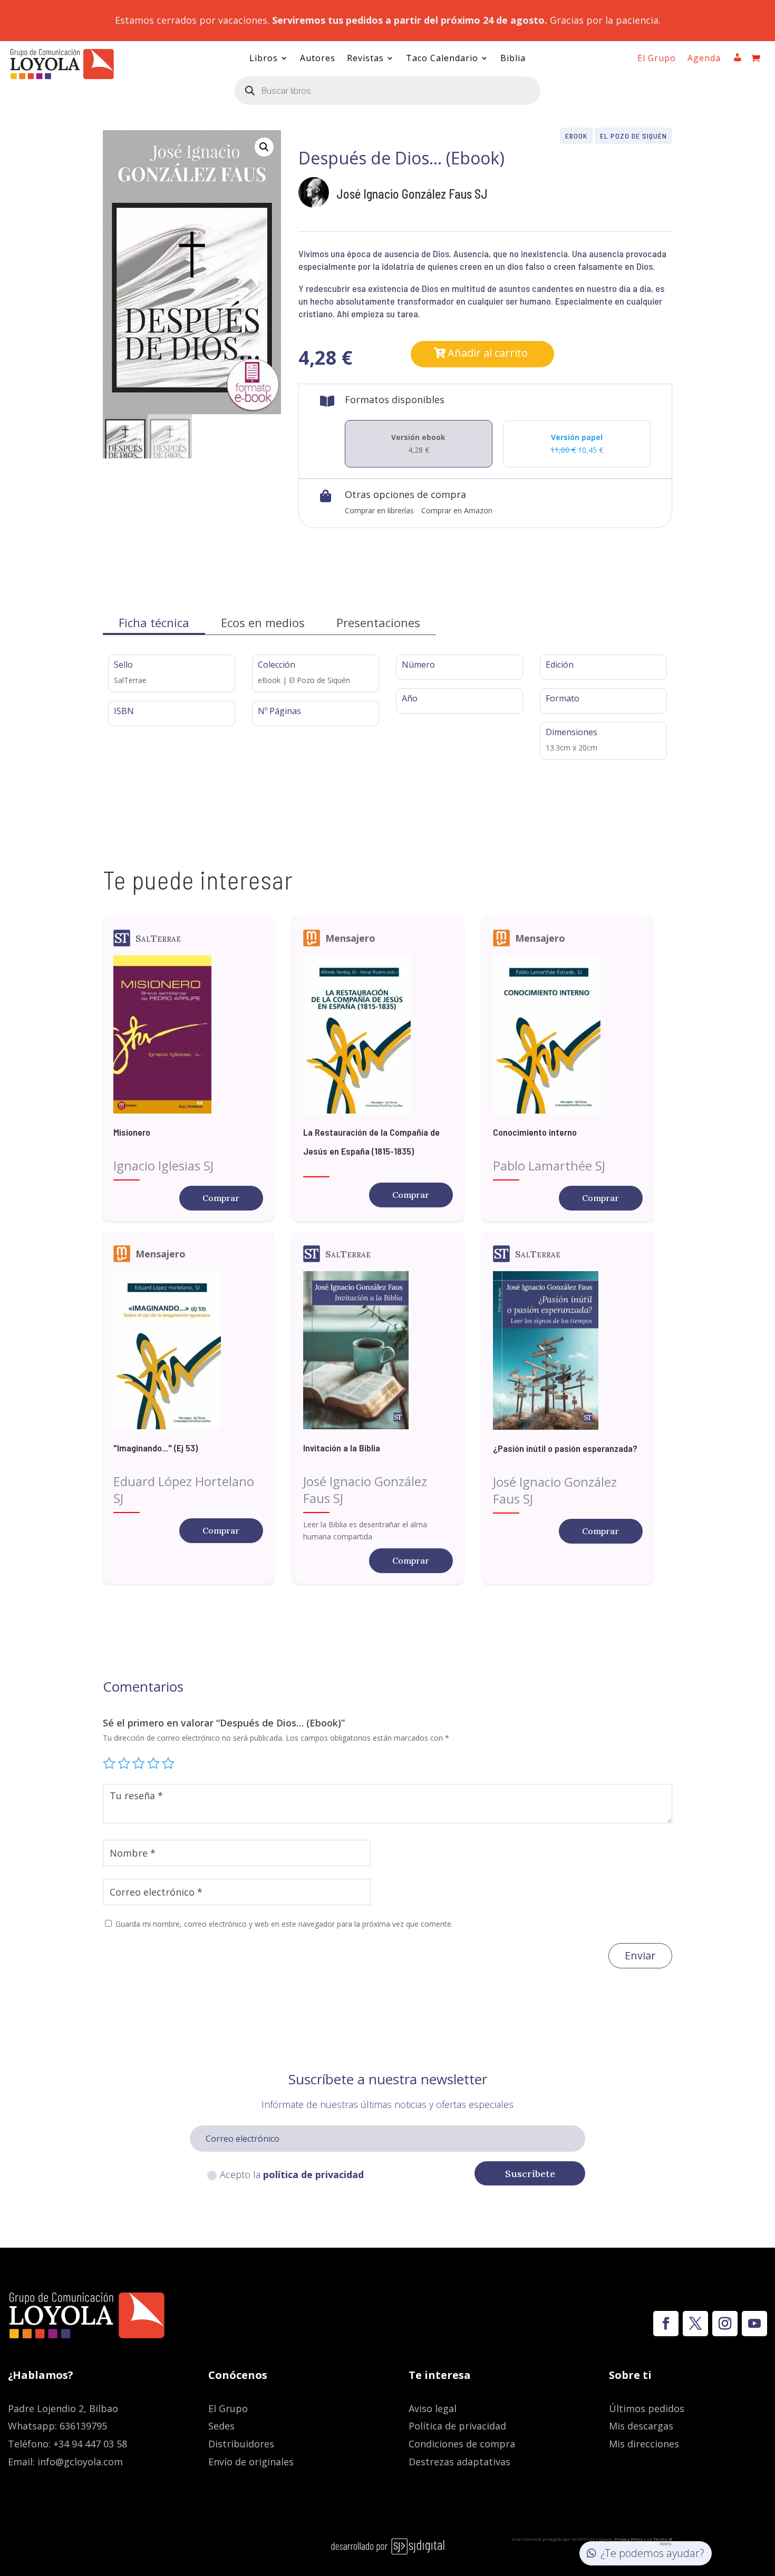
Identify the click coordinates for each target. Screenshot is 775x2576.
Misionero (132, 1132)
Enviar (640, 1955)
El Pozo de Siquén (633, 136)
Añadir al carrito (488, 353)
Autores (318, 59)
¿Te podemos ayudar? (652, 2553)
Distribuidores (241, 2444)
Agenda (704, 59)
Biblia (513, 59)
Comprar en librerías (379, 510)
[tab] (154, 623)
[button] (264, 147)
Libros (264, 59)
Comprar (221, 1198)
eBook (576, 136)
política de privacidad (313, 2174)
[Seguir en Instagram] (725, 2324)
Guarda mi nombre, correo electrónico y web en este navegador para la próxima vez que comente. (284, 1924)
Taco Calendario (442, 59)
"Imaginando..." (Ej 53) (156, 1448)
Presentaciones (378, 622)
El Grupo (657, 59)
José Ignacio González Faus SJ (412, 194)
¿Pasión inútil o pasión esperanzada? (565, 1448)
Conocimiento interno (535, 1132)
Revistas (365, 59)
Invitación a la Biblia (342, 1448)
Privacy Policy (628, 2539)
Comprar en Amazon (457, 510)
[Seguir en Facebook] (666, 2324)
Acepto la (292, 2174)
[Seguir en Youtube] (754, 2324)
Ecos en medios (263, 622)
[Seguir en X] (695, 2324)
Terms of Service (658, 2541)
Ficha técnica (154, 622)
